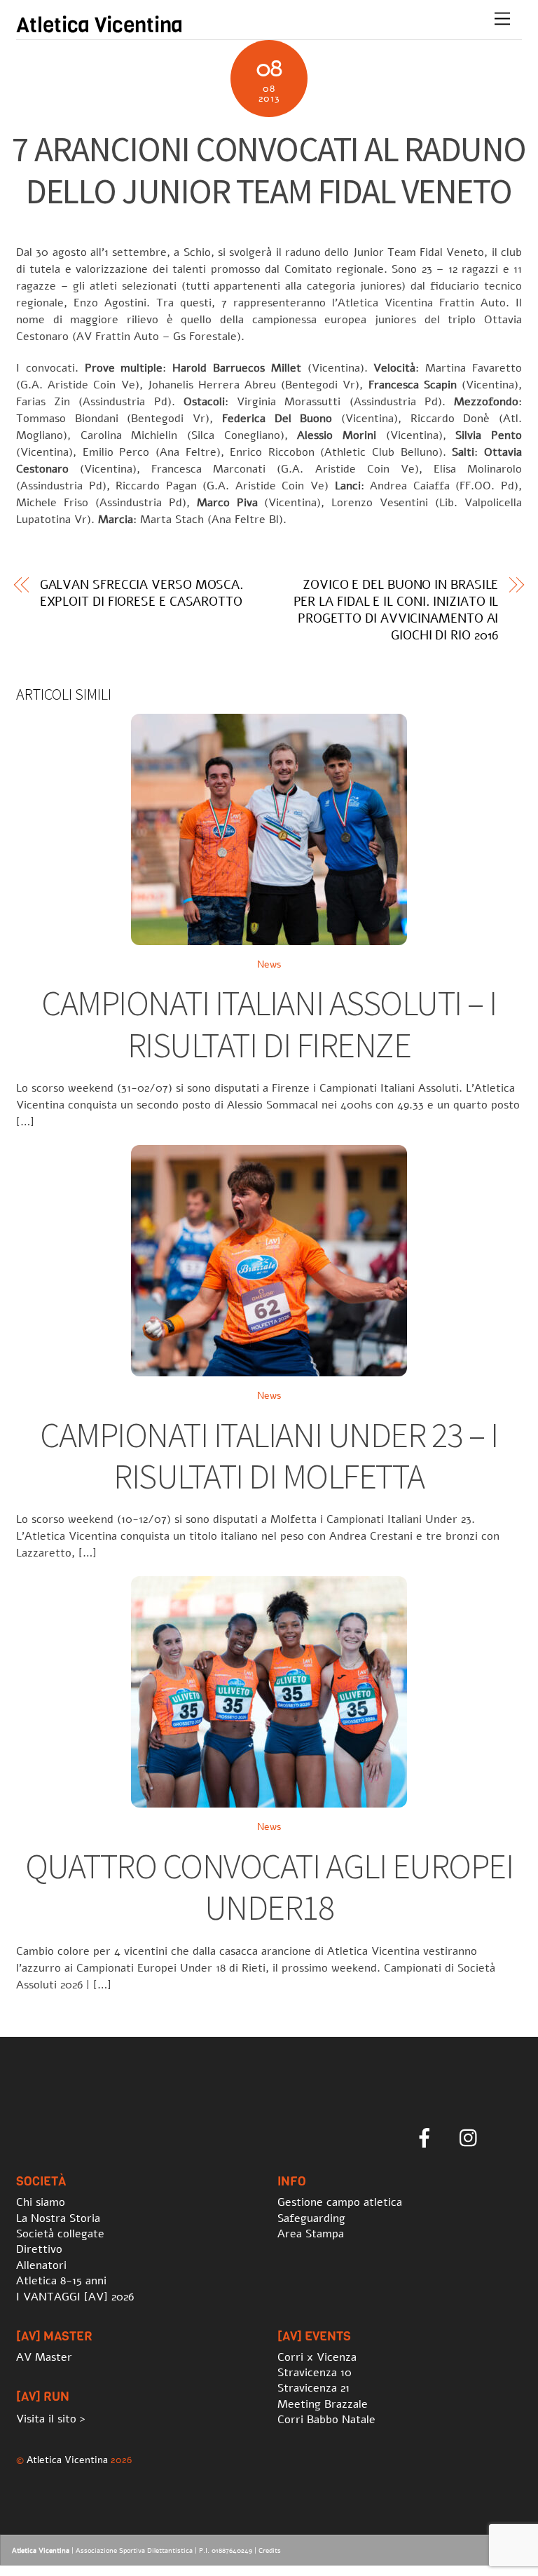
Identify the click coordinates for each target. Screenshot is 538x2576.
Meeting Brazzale (323, 2404)
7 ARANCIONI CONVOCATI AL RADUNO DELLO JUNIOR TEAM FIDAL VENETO (269, 170)
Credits (270, 2551)
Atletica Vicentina (67, 2460)
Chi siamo (41, 2202)
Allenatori (41, 2265)
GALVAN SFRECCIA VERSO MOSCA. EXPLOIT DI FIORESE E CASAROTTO (142, 593)
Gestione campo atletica (340, 2202)
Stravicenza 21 (313, 2388)
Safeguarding (311, 2218)
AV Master (44, 2357)
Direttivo (39, 2249)
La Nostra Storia (58, 2218)
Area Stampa (311, 2234)
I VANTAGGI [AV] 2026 (75, 2297)
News (269, 964)
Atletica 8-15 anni (61, 2281)
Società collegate (60, 2234)
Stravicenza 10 (315, 2373)
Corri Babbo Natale (326, 2420)
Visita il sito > (51, 2419)
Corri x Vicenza (317, 2357)
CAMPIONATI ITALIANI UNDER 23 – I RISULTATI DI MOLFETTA (269, 1456)
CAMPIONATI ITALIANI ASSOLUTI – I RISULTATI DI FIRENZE (269, 1024)
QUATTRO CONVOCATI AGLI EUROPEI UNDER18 (269, 1887)
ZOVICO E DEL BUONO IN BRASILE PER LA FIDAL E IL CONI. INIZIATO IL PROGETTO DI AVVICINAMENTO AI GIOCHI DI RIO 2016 (396, 610)
